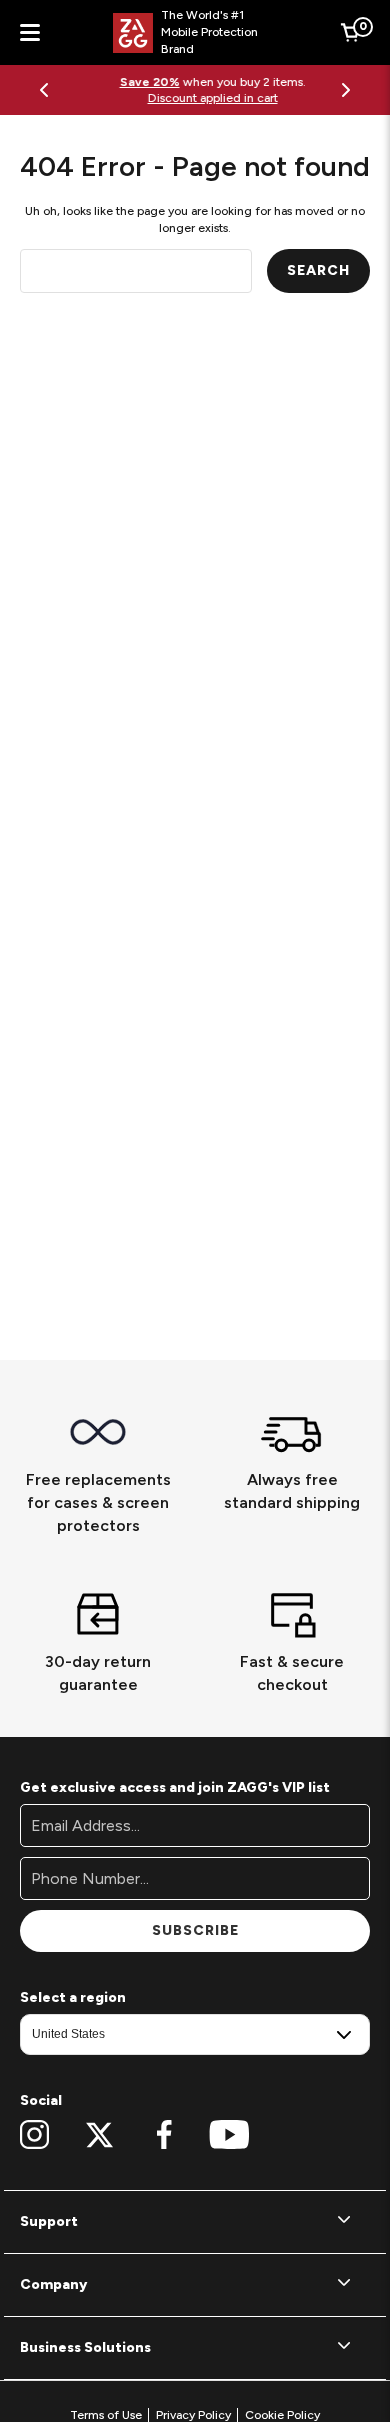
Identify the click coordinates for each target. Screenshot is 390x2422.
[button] (195, 2222)
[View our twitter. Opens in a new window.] (99, 2135)
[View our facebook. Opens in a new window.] (164, 2135)
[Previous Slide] (44, 90)
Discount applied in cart (195, 98)
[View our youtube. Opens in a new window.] (229, 2135)
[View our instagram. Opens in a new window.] (34, 2135)
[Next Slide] (346, 90)
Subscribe (195, 1930)
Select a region (73, 1997)
